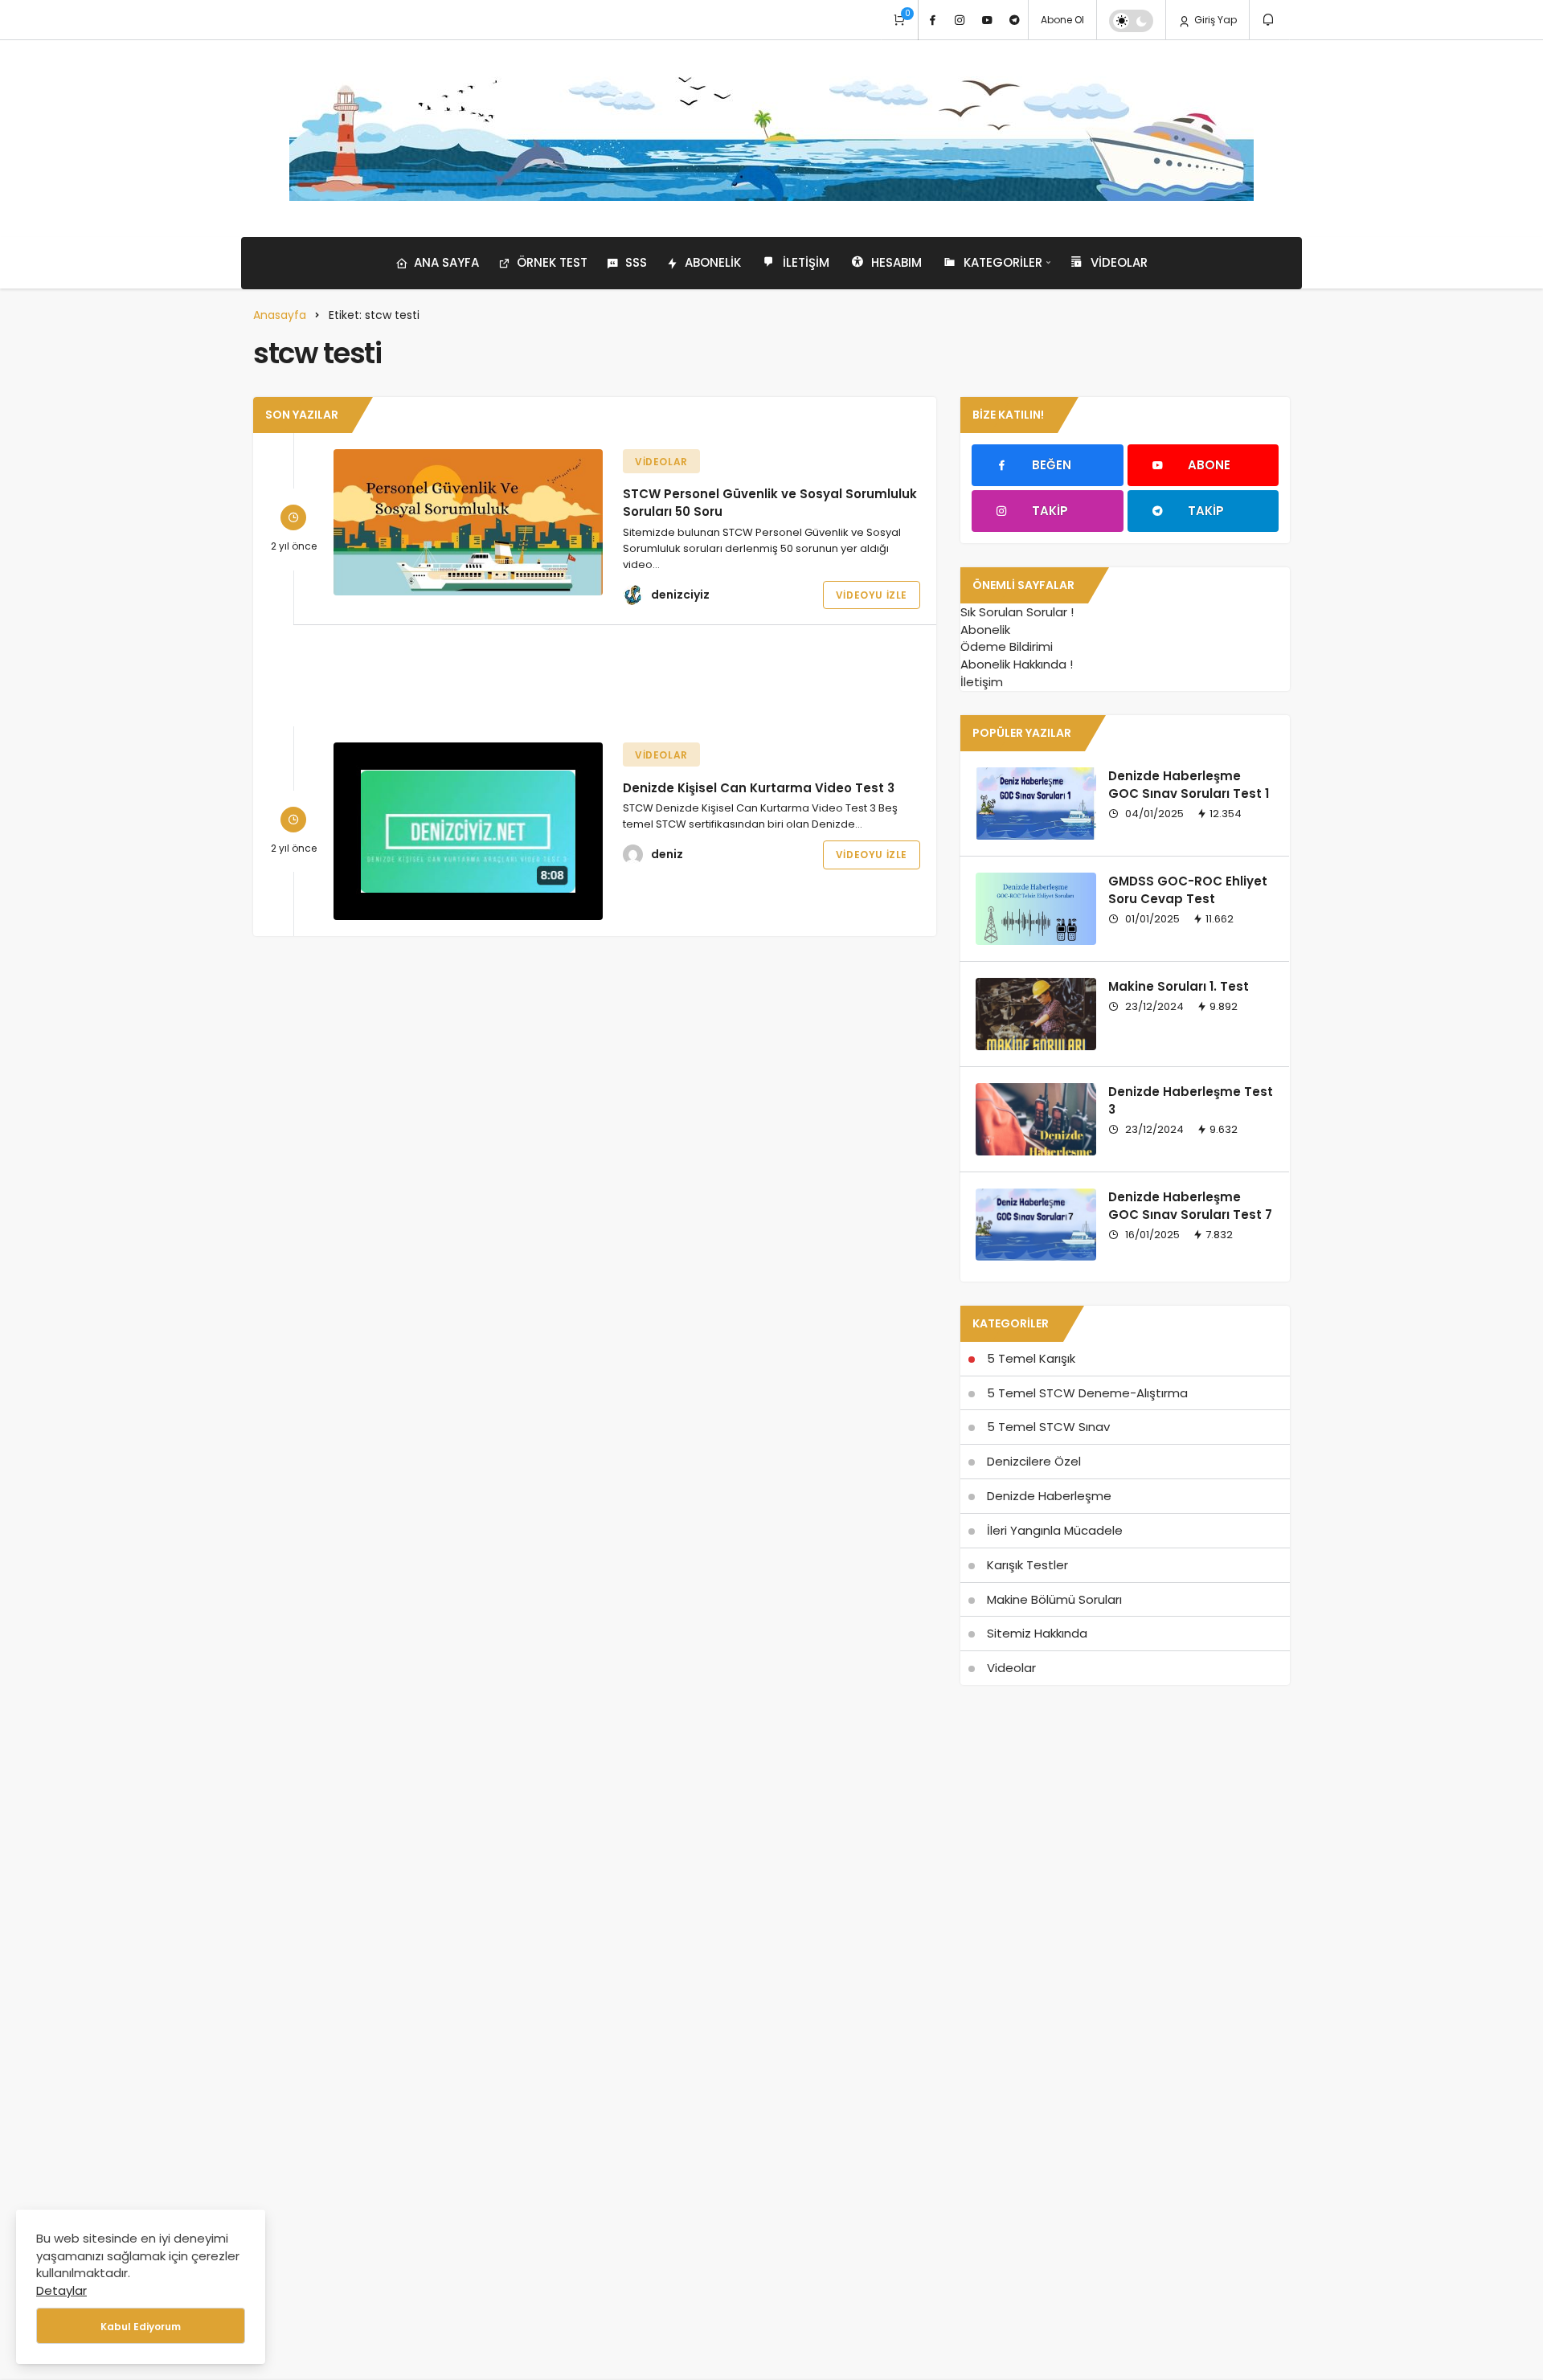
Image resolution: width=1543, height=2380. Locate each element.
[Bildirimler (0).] (1269, 20)
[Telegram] (1014, 20)
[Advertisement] (595, 676)
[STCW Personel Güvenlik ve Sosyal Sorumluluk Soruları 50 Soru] (468, 522)
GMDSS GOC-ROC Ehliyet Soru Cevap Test (1188, 890)
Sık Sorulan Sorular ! (1017, 612)
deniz (667, 854)
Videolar (1119, 262)
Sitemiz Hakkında (1037, 1633)
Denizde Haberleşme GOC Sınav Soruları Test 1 (1189, 785)
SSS (636, 262)
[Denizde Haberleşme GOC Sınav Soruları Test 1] (1036, 804)
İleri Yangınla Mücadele (1055, 1530)
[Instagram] (960, 20)
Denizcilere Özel (1034, 1461)
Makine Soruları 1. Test (1179, 986)
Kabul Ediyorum (141, 2327)
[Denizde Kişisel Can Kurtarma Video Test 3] (468, 831)
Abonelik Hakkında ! (1017, 664)
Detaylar (61, 2290)
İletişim (806, 262)
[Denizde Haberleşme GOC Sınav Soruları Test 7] (1036, 1225)
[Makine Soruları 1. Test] (1036, 1014)
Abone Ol (1062, 20)
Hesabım (896, 262)
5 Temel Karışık (1031, 1358)
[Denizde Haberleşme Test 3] (1036, 1119)
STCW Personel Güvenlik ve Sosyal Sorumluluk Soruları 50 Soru (770, 503)
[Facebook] (932, 20)
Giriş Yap (1214, 20)
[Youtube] (987, 20)
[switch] (1131, 21)
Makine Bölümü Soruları (1054, 1599)
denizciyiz (680, 595)
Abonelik (713, 262)
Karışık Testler (1027, 1565)
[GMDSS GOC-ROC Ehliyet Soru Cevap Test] (1036, 909)
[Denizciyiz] (771, 139)
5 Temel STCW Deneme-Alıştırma (1087, 1393)
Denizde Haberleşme (1049, 1496)
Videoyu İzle (872, 595)
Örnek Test (552, 262)
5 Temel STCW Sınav (1048, 1427)
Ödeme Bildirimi (1007, 646)
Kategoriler (1003, 262)
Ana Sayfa (446, 262)
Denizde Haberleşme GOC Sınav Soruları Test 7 (1190, 1206)
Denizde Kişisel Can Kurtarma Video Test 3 (759, 787)
